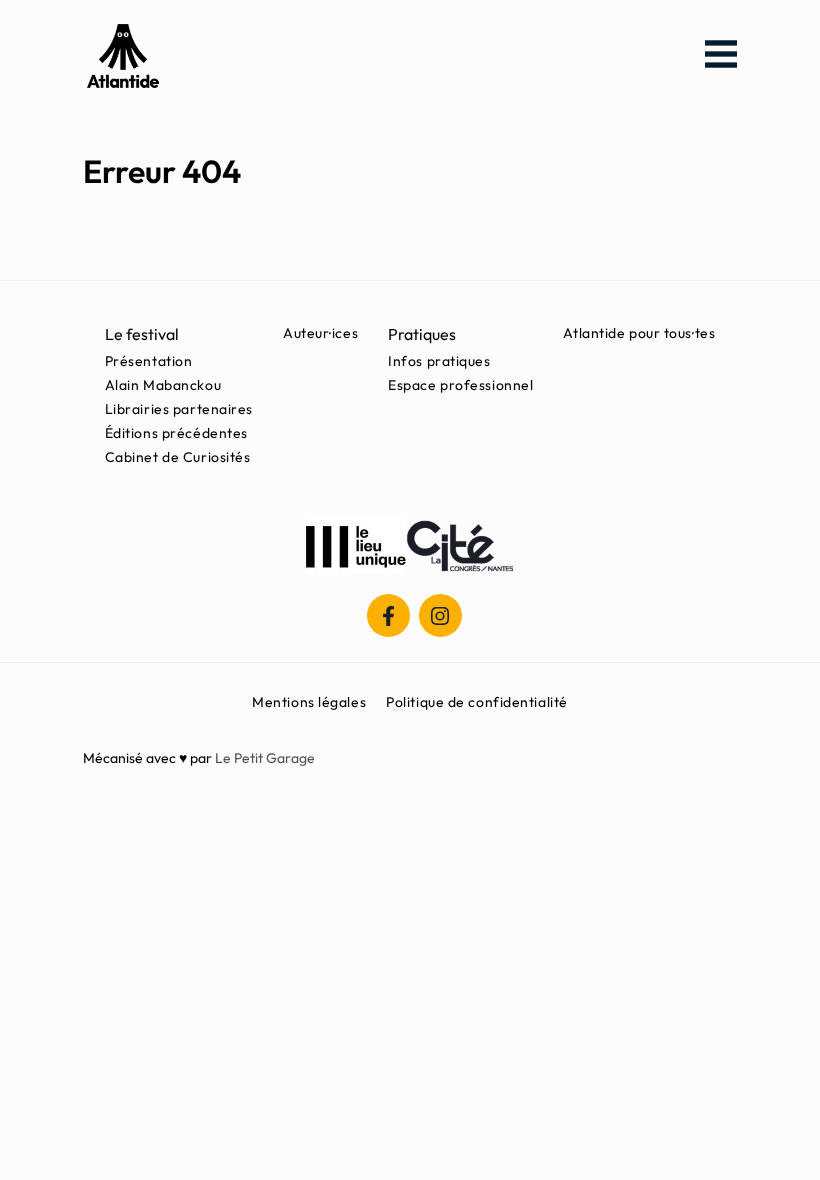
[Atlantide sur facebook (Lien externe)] (388, 615)
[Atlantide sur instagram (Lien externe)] (440, 615)
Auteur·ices (320, 333)
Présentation (149, 361)
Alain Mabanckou (163, 385)
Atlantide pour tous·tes (639, 333)
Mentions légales (309, 702)
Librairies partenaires (179, 409)
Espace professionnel (460, 385)
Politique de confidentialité (477, 702)
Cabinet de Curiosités (178, 457)
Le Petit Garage (265, 758)
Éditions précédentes (176, 433)
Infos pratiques (439, 361)
